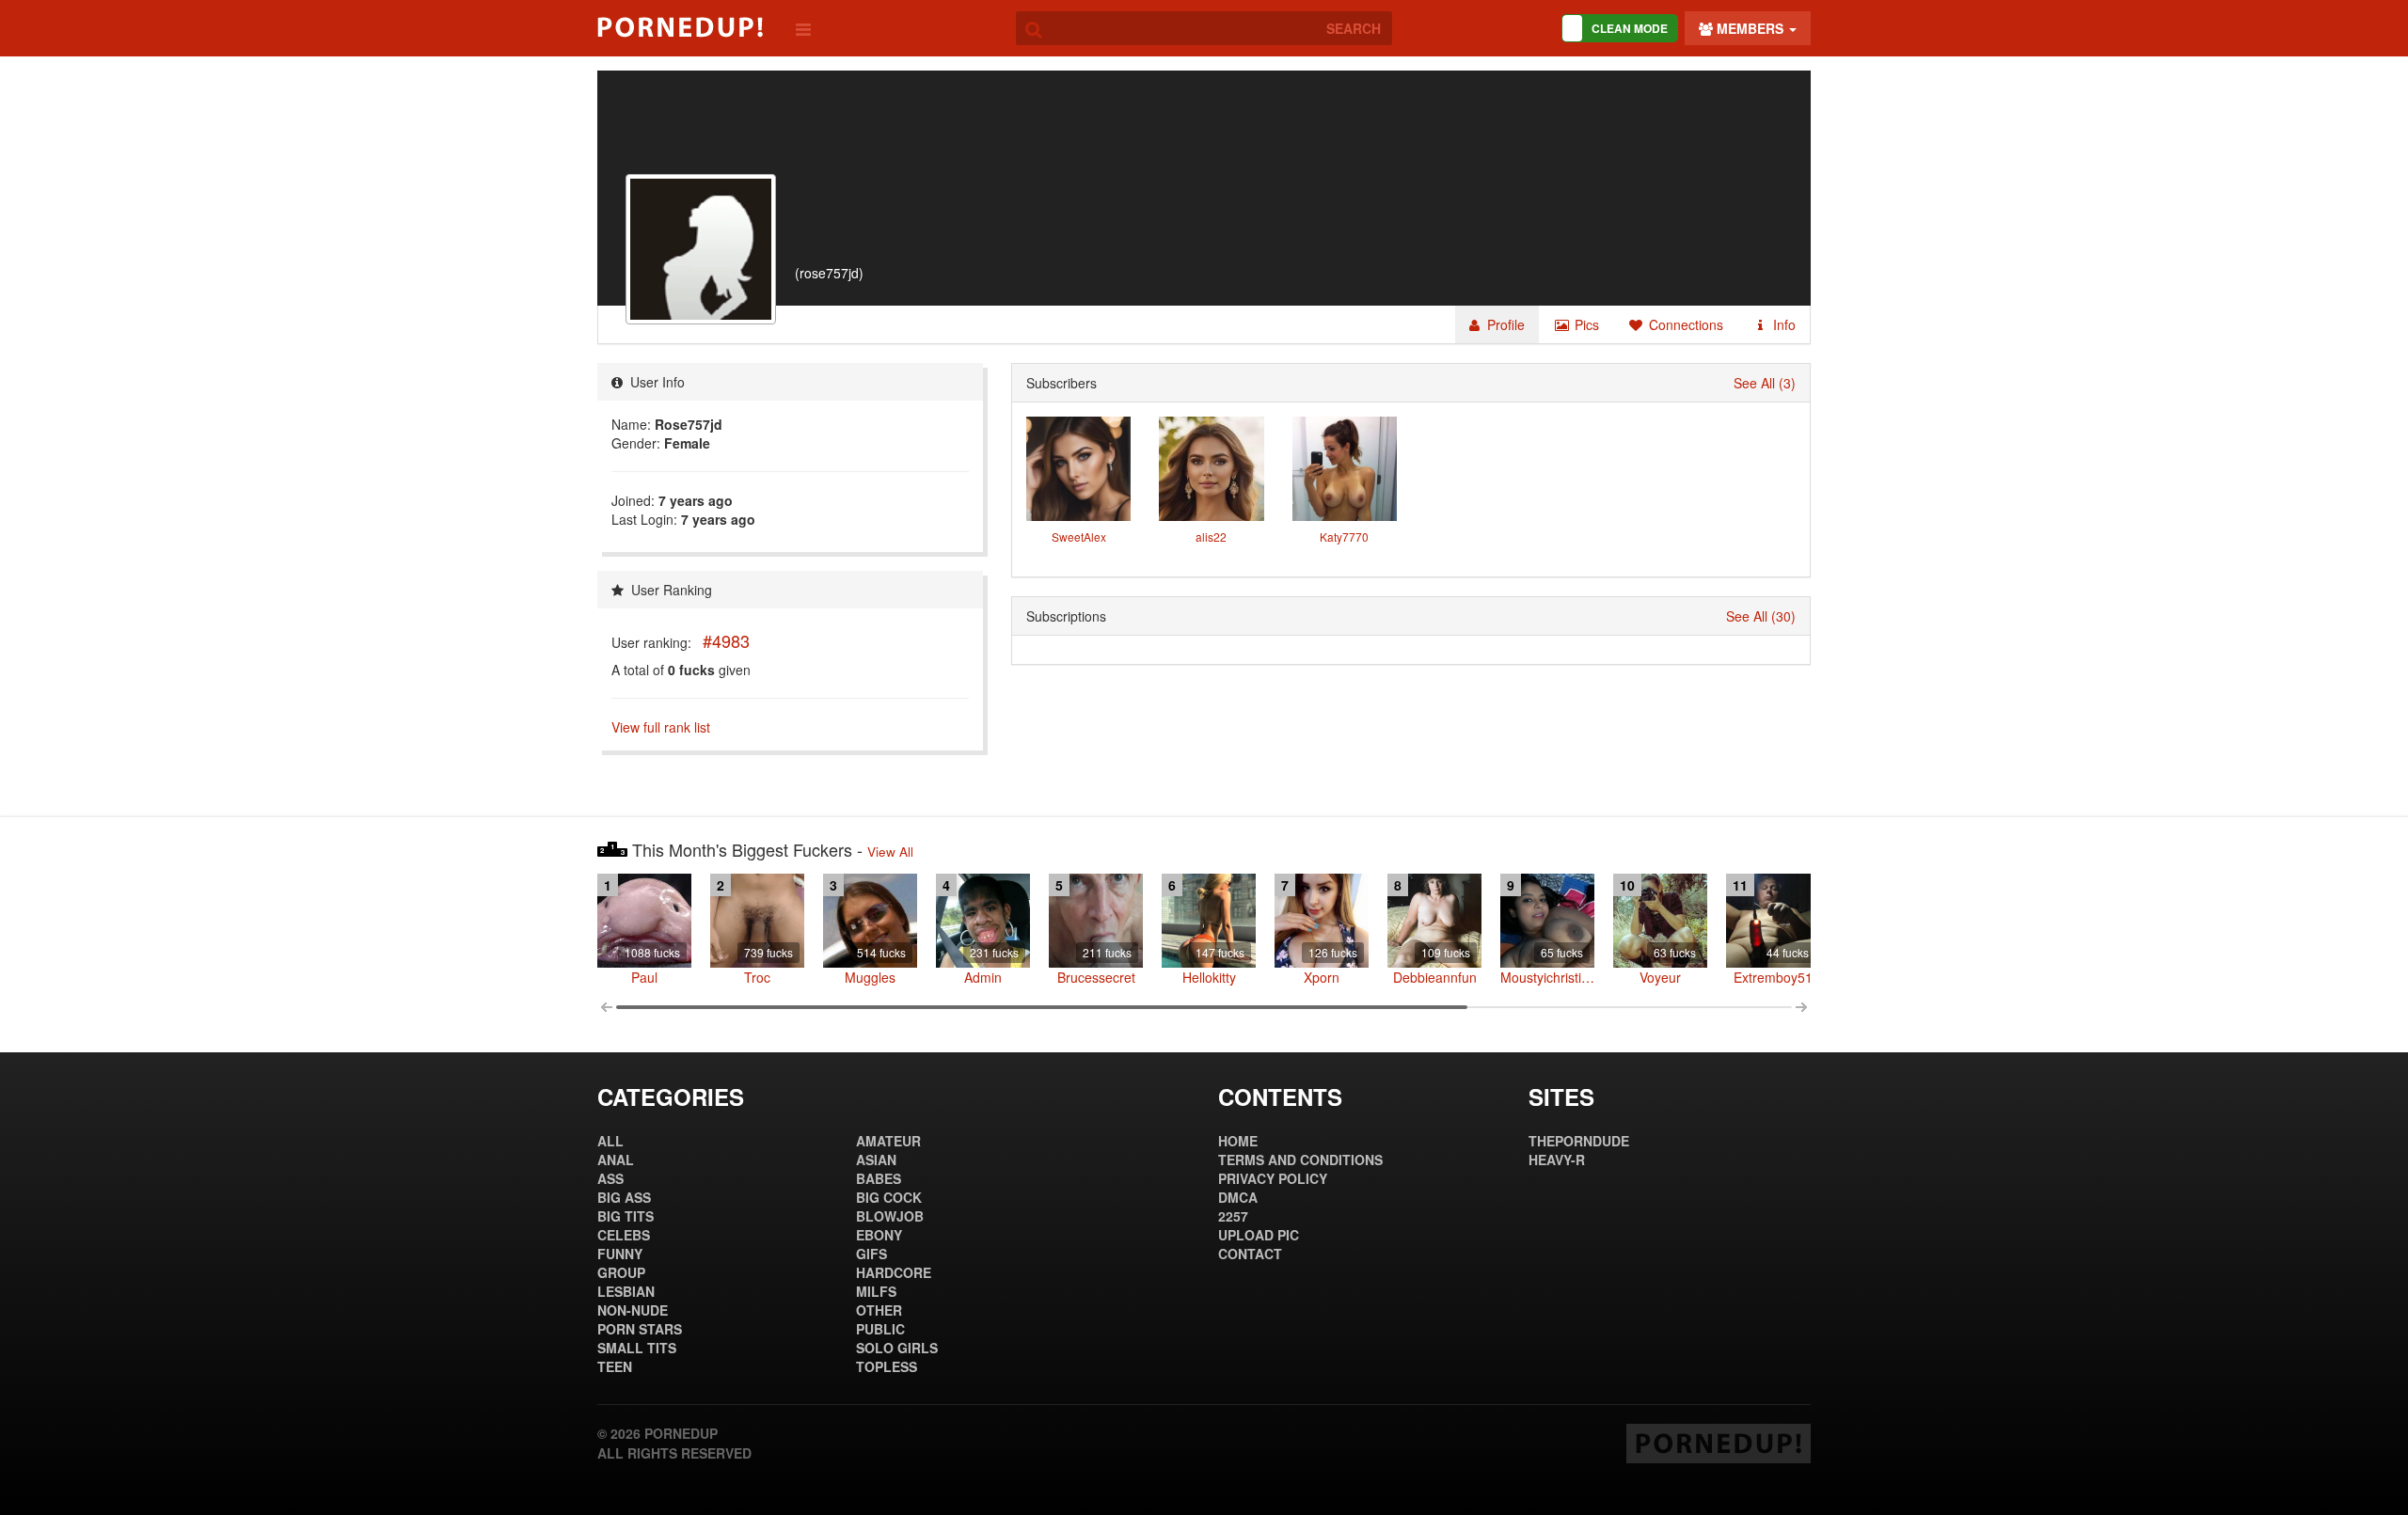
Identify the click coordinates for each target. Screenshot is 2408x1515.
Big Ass (624, 1197)
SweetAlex (1079, 537)
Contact (1250, 1254)
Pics (1585, 324)
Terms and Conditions (1300, 1160)
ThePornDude (1579, 1141)
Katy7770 (1344, 537)
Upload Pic (1259, 1235)
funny (620, 1254)
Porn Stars (640, 1329)
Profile (1504, 324)
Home (1238, 1141)
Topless (887, 1366)
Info (1782, 324)
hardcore (894, 1272)
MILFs (876, 1291)
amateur (888, 1141)
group (621, 1272)
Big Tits (626, 1216)
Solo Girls (897, 1348)
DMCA (1238, 1197)
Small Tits (637, 1348)
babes (879, 1178)
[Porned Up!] (680, 27)
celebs (624, 1235)
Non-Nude (633, 1310)
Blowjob (890, 1216)
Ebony (879, 1235)
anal (616, 1160)
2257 (1233, 1216)
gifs (871, 1254)
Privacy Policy (1273, 1178)
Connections (1684, 324)
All (610, 1141)
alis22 (1211, 537)
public (880, 1329)
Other (879, 1310)
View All (890, 852)
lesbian (626, 1291)
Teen (615, 1366)
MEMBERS (1750, 28)
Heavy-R (1557, 1160)
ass (610, 1178)
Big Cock (889, 1197)
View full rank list (661, 727)
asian (876, 1160)
